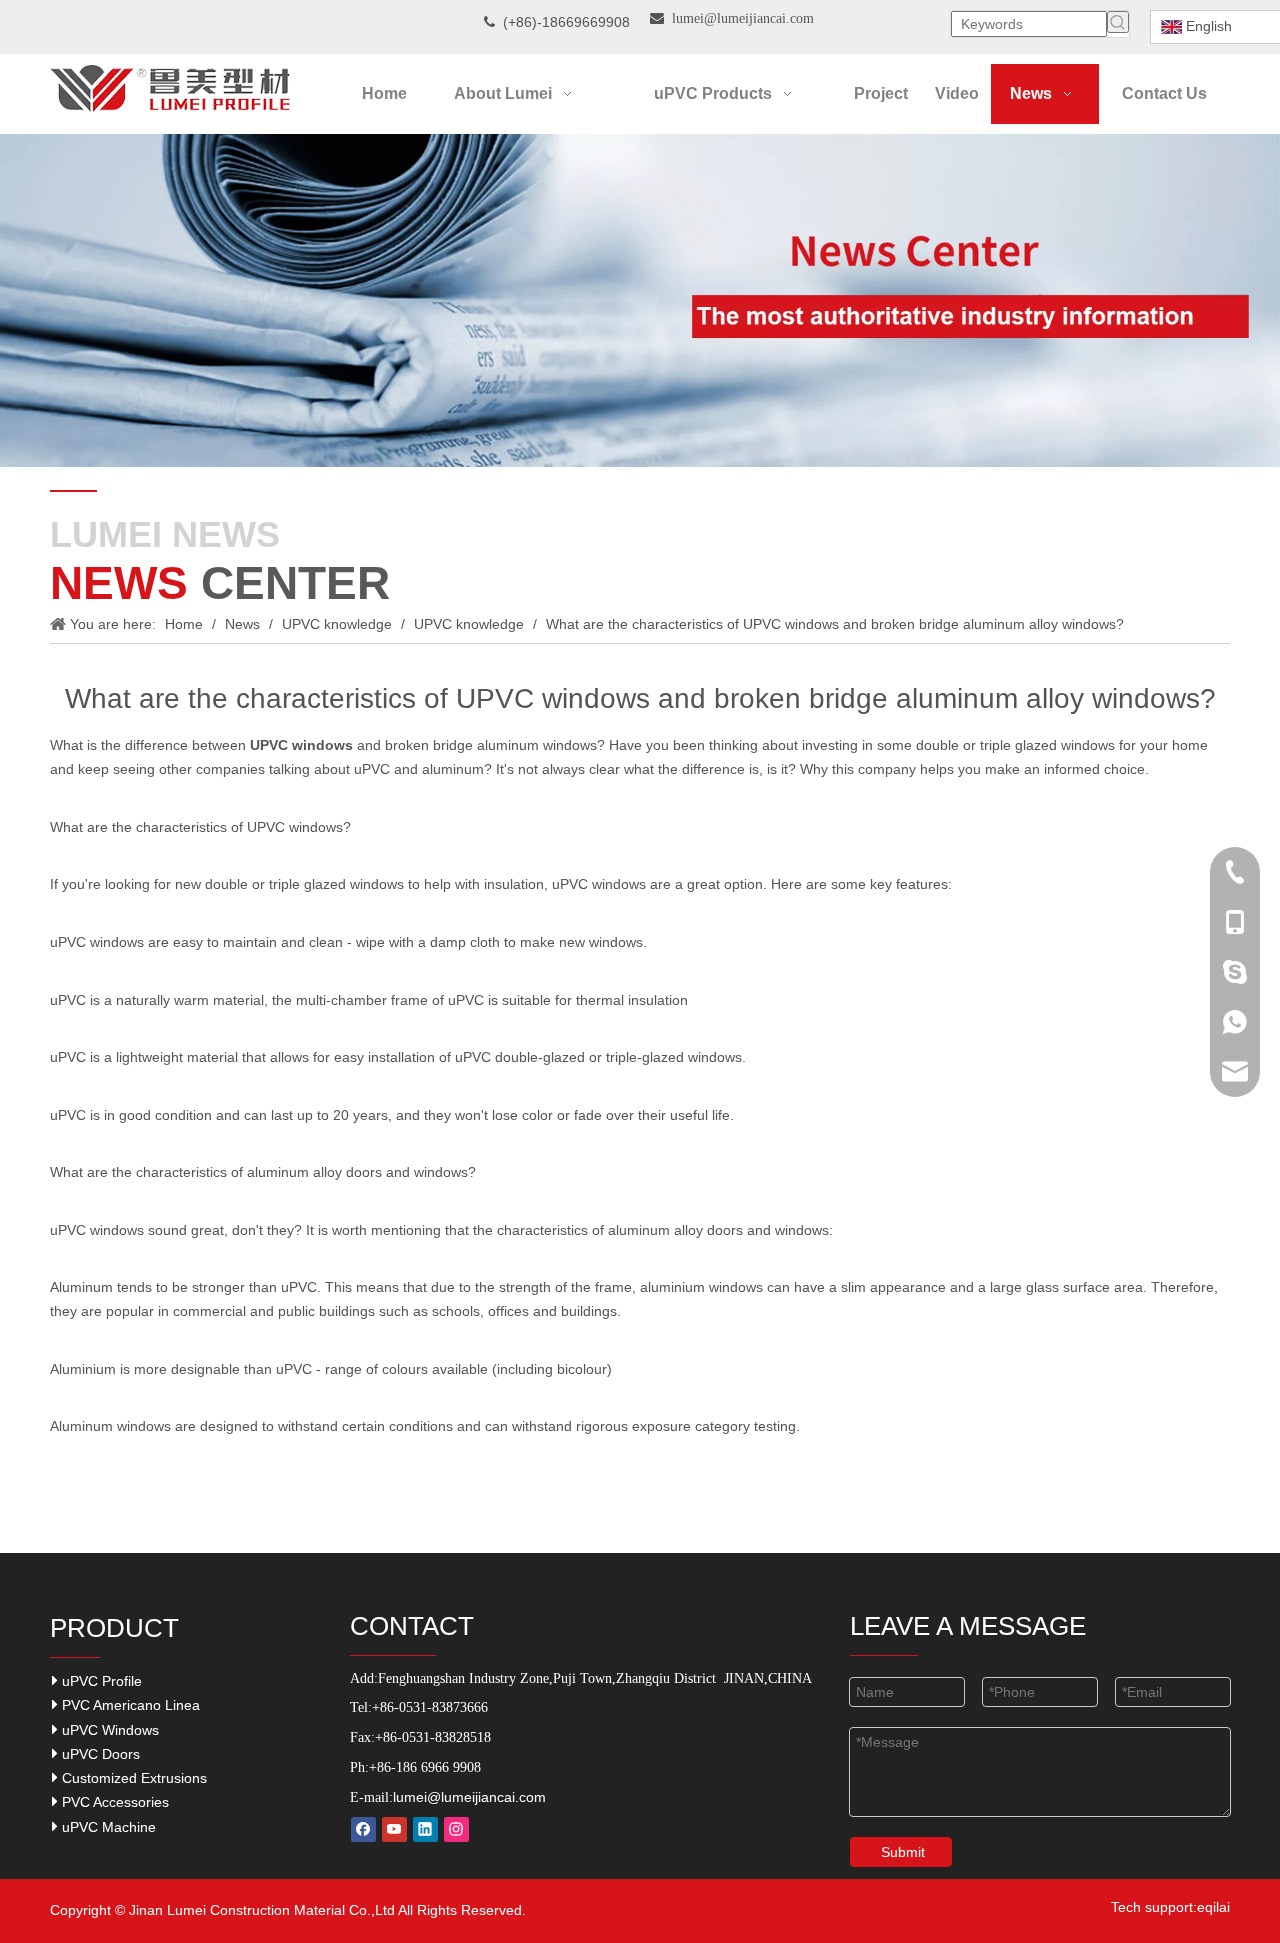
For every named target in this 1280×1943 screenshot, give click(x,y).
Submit (903, 1852)
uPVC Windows (108, 1730)
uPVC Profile (100, 1681)
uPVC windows (97, 1230)
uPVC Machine (107, 1827)
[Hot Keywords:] (1118, 22)
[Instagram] (456, 1829)
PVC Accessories (113, 1802)
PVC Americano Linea (129, 1705)
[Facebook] (363, 1829)
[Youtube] (394, 1829)
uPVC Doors (99, 1754)
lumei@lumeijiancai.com (469, 1797)
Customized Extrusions (132, 1778)
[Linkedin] (425, 1829)
